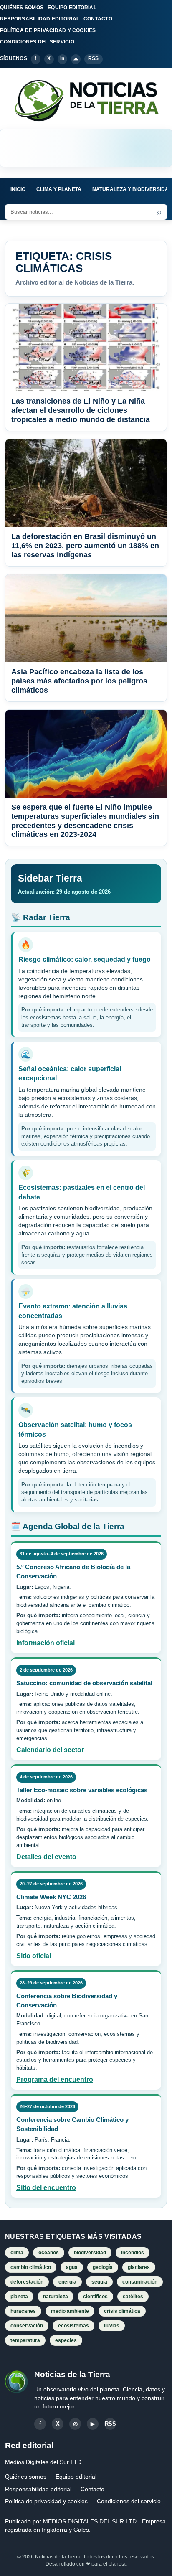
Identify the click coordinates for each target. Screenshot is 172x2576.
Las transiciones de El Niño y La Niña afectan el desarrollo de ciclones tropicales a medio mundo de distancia (81, 410)
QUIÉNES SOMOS (22, 8)
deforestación (27, 2282)
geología (103, 2267)
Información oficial (46, 1643)
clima (17, 2253)
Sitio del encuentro (46, 2188)
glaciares (139, 2267)
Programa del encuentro (55, 2079)
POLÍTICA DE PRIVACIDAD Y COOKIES (48, 30)
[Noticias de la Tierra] (86, 100)
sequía (99, 2282)
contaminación (140, 2282)
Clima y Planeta (59, 189)
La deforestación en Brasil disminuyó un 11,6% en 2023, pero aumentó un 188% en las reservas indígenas (85, 546)
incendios (133, 2253)
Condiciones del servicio (129, 2501)
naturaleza (56, 2297)
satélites (133, 2297)
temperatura (25, 2340)
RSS (94, 58)
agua (72, 2267)
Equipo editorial (76, 2477)
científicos (95, 2297)
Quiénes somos (26, 2477)
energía (67, 2282)
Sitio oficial (34, 1956)
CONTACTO (98, 19)
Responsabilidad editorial (38, 2489)
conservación (27, 2326)
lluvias (112, 2326)
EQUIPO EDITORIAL (72, 8)
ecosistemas (73, 2326)
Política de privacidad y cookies (46, 2501)
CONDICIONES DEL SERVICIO (37, 42)
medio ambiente (70, 2311)
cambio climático (31, 2267)
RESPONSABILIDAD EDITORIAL (40, 19)
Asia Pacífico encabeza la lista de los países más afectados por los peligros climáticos (79, 681)
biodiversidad (90, 2253)
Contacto (92, 2489)
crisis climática (122, 2311)
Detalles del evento (46, 1857)
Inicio (18, 189)
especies (66, 2340)
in (62, 58)
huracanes (23, 2311)
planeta (19, 2297)
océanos (49, 2253)
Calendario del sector (50, 1750)
